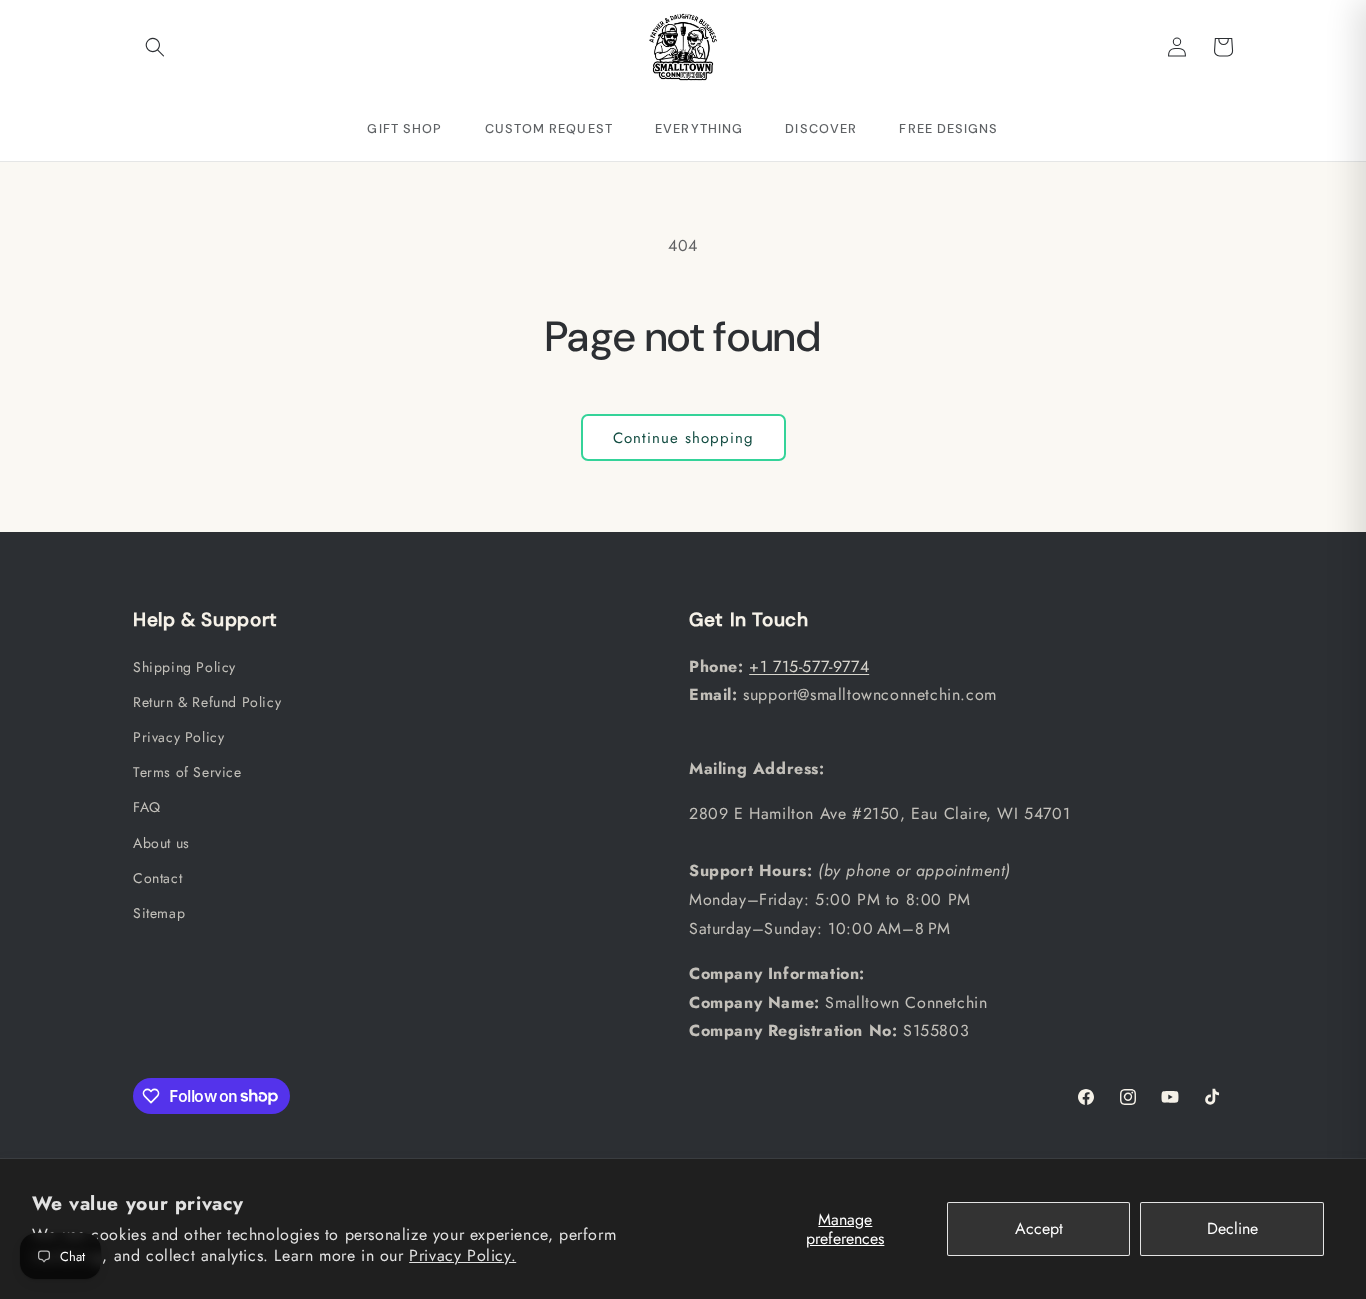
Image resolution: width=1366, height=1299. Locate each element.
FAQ (147, 807)
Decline (1232, 1228)
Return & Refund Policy (207, 701)
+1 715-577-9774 (809, 665)
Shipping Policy (184, 666)
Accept (1039, 1228)
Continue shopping (683, 438)
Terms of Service (187, 772)
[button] (155, 47)
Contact (157, 877)
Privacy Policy (178, 736)
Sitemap (159, 912)
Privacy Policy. (462, 1255)
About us (161, 842)
